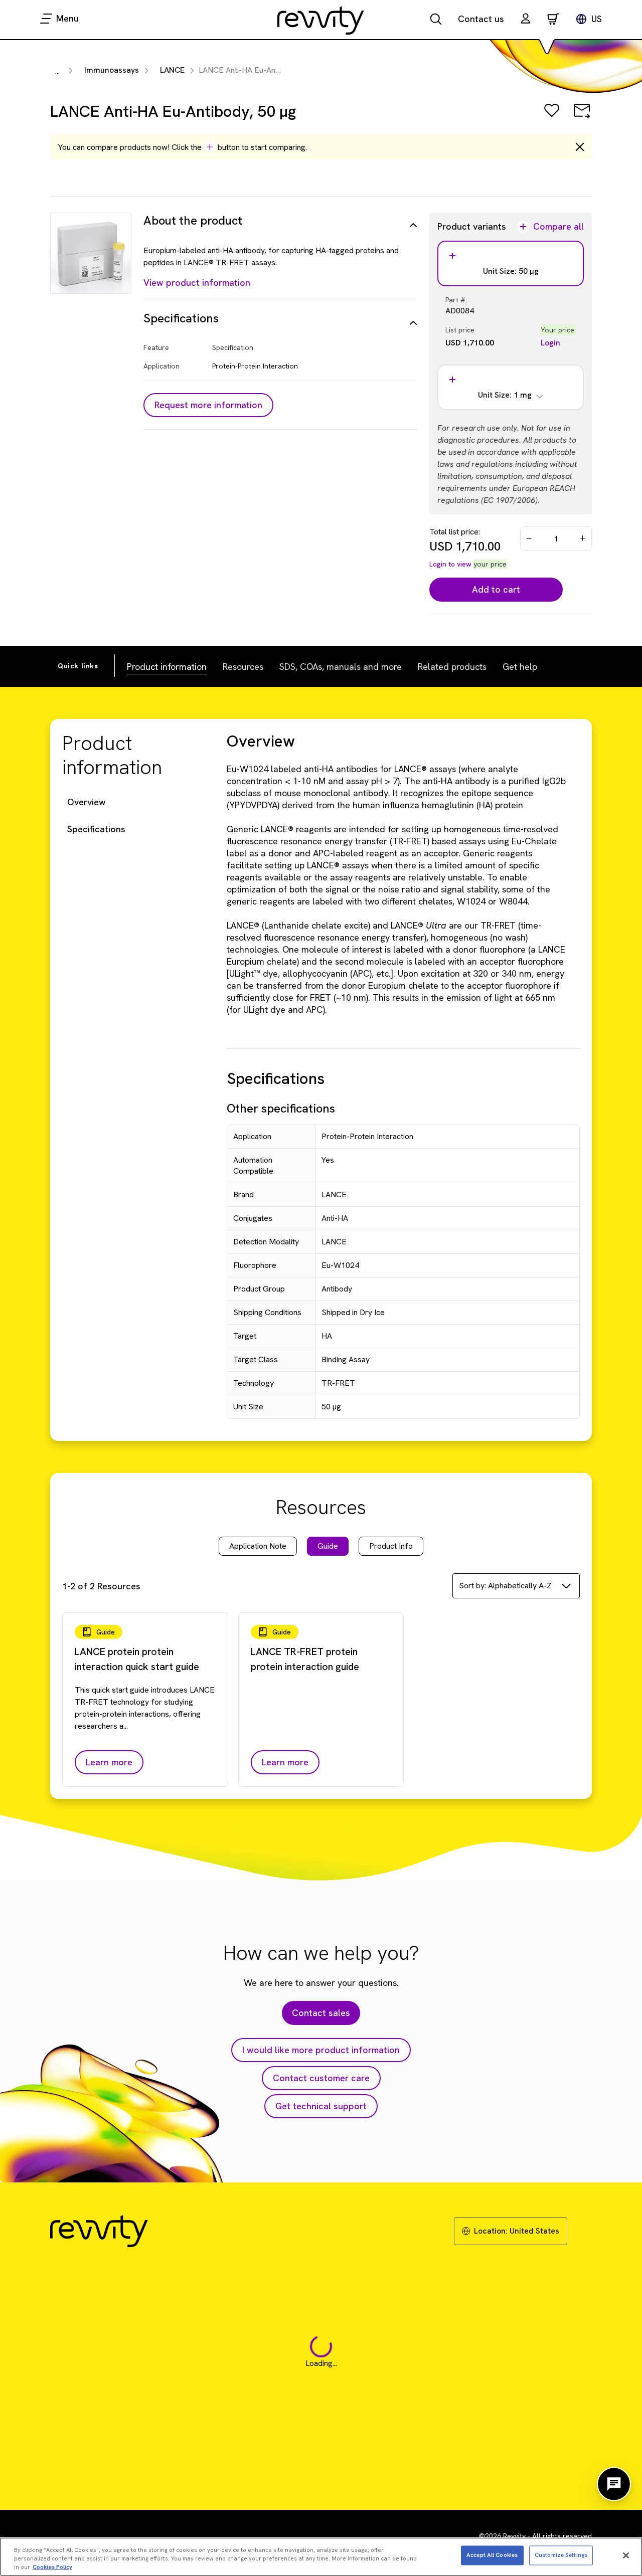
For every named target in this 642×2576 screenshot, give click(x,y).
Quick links (78, 666)
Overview (87, 802)
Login (550, 343)
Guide (328, 1546)
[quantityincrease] (583, 538)
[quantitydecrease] (529, 538)
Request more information (208, 405)
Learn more (109, 1762)
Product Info (391, 1546)
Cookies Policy (52, 2567)
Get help (520, 667)
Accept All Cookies (492, 2555)
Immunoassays (112, 70)
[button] (526, 20)
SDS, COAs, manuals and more (341, 667)
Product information (167, 667)
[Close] (626, 2555)
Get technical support (321, 2106)
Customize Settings (561, 2555)
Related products (452, 667)
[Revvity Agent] (614, 2484)
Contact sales (321, 2013)
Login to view (450, 564)
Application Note (258, 1546)
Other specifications (281, 1108)
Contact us (481, 19)
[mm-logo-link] (321, 20)
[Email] (582, 118)
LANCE (172, 70)
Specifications (96, 829)
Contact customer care (321, 2078)
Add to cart (496, 589)
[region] (321, 2557)
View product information (197, 283)
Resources (243, 667)
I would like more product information (321, 2050)
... (57, 71)
